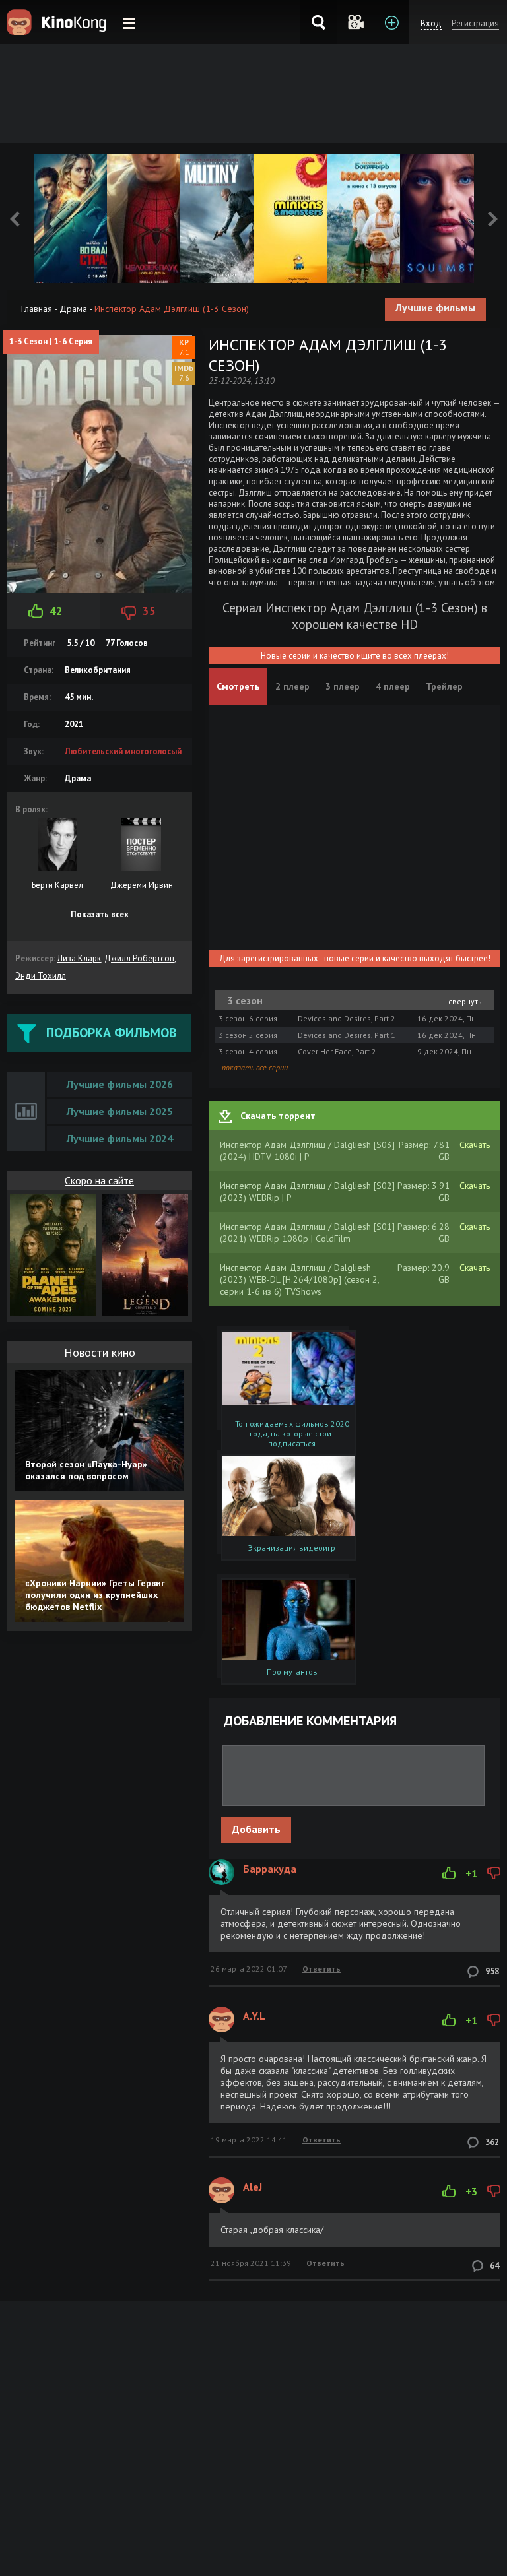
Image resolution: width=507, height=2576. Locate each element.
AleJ (253, 2187)
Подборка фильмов (111, 1033)
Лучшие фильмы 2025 (120, 1111)
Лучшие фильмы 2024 (120, 1138)
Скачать (475, 1145)
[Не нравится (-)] (494, 1873)
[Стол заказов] (391, 22)
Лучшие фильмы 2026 (120, 1084)
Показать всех (100, 914)
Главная (37, 309)
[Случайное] (355, 22)
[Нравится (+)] (449, 1873)
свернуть (465, 1001)
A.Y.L (254, 2016)
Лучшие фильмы (435, 307)
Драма (73, 309)
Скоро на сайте (99, 1180)
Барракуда (270, 1869)
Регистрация (475, 23)
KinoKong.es (58, 22)
